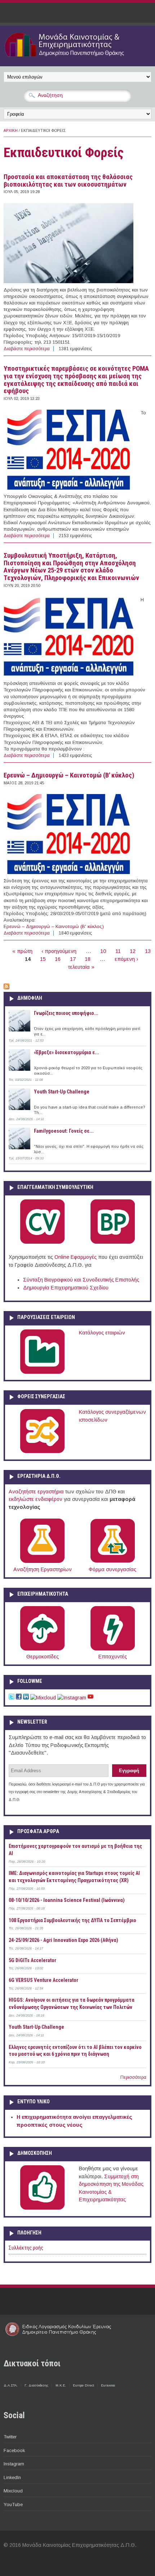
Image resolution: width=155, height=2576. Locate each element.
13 (148, 951)
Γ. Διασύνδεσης (36, 2385)
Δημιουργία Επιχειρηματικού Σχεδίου (66, 1288)
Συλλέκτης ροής (26, 2248)
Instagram (14, 2464)
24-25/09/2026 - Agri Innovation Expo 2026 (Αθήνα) (63, 1940)
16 (58, 959)
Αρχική (11, 131)
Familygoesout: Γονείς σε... (64, 1131)
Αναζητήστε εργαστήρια (36, 1492)
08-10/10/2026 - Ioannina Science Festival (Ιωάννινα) (67, 1900)
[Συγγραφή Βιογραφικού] (42, 1242)
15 (43, 959)
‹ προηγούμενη (59, 951)
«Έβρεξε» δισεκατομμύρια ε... (67, 1052)
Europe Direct (83, 2385)
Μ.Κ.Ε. (61, 2385)
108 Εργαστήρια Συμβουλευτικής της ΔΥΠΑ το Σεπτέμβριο (72, 1920)
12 (133, 951)
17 (73, 959)
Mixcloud (13, 2491)
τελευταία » (81, 967)
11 (118, 951)
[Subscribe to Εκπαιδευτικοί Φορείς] (6, 988)
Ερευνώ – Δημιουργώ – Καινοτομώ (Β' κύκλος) (69, 775)
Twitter (10, 2437)
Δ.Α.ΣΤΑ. (11, 2385)
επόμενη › (126, 959)
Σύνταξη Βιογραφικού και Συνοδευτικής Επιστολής (81, 1280)
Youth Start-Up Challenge (62, 1092)
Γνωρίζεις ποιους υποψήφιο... (66, 1013)
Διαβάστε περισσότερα (27, 349)
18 (88, 959)
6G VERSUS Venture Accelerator (43, 1980)
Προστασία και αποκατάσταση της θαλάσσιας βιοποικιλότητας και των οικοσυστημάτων (68, 181)
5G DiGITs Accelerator (32, 1960)
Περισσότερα (133, 2077)
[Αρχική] (77, 58)
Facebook (14, 2450)
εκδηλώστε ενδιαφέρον (36, 1499)
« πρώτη (22, 951)
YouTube (13, 2504)
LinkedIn (12, 2477)
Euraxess (108, 2385)
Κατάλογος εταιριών (102, 1333)
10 (103, 951)
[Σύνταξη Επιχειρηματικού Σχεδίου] (113, 1242)
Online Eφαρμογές (76, 1257)
